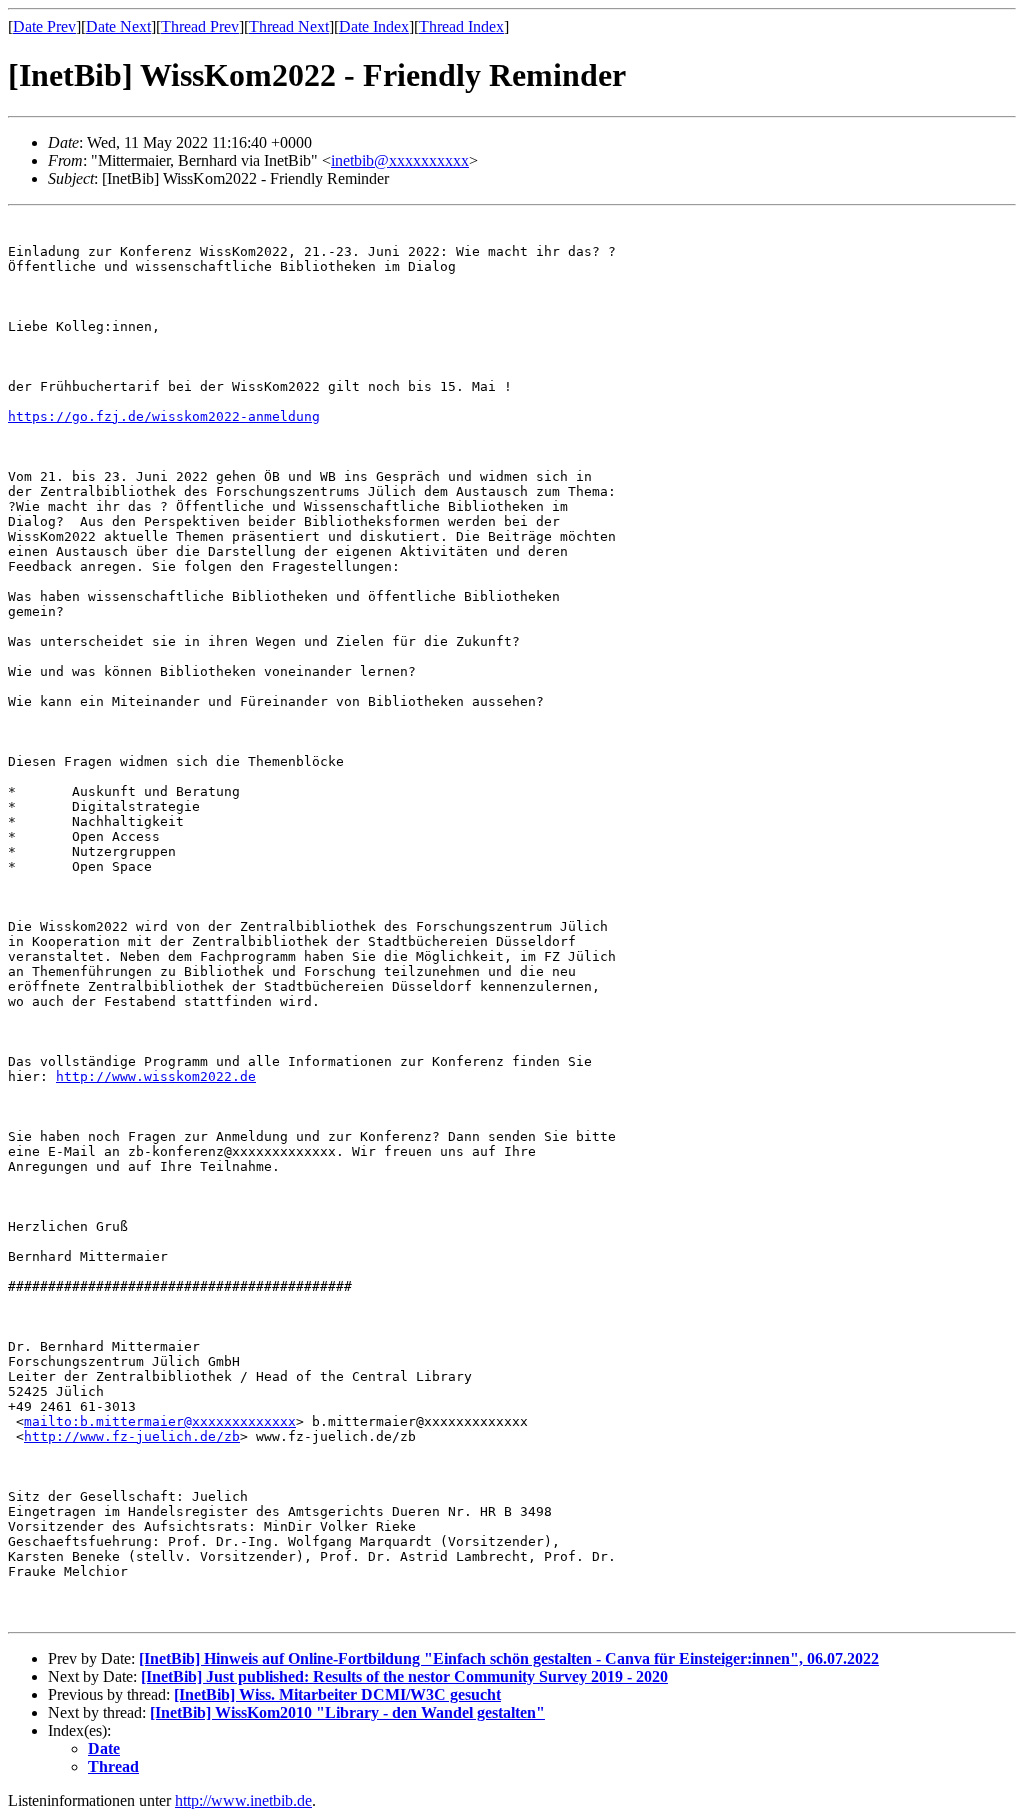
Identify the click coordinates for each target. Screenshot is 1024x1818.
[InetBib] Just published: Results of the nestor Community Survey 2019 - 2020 (404, 1676)
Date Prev (44, 26)
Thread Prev (200, 26)
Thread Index (461, 26)
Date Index (374, 26)
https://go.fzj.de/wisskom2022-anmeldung (164, 416)
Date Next (118, 26)
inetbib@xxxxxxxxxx (400, 160)
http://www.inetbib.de (243, 1800)
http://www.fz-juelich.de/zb (132, 1436)
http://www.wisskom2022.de (156, 1076)
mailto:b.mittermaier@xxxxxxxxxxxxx (160, 1421)
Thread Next (289, 26)
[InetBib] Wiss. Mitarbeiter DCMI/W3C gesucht (337, 1694)
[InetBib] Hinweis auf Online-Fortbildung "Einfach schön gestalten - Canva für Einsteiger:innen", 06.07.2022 (509, 1658)
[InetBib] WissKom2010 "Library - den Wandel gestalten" (347, 1712)
